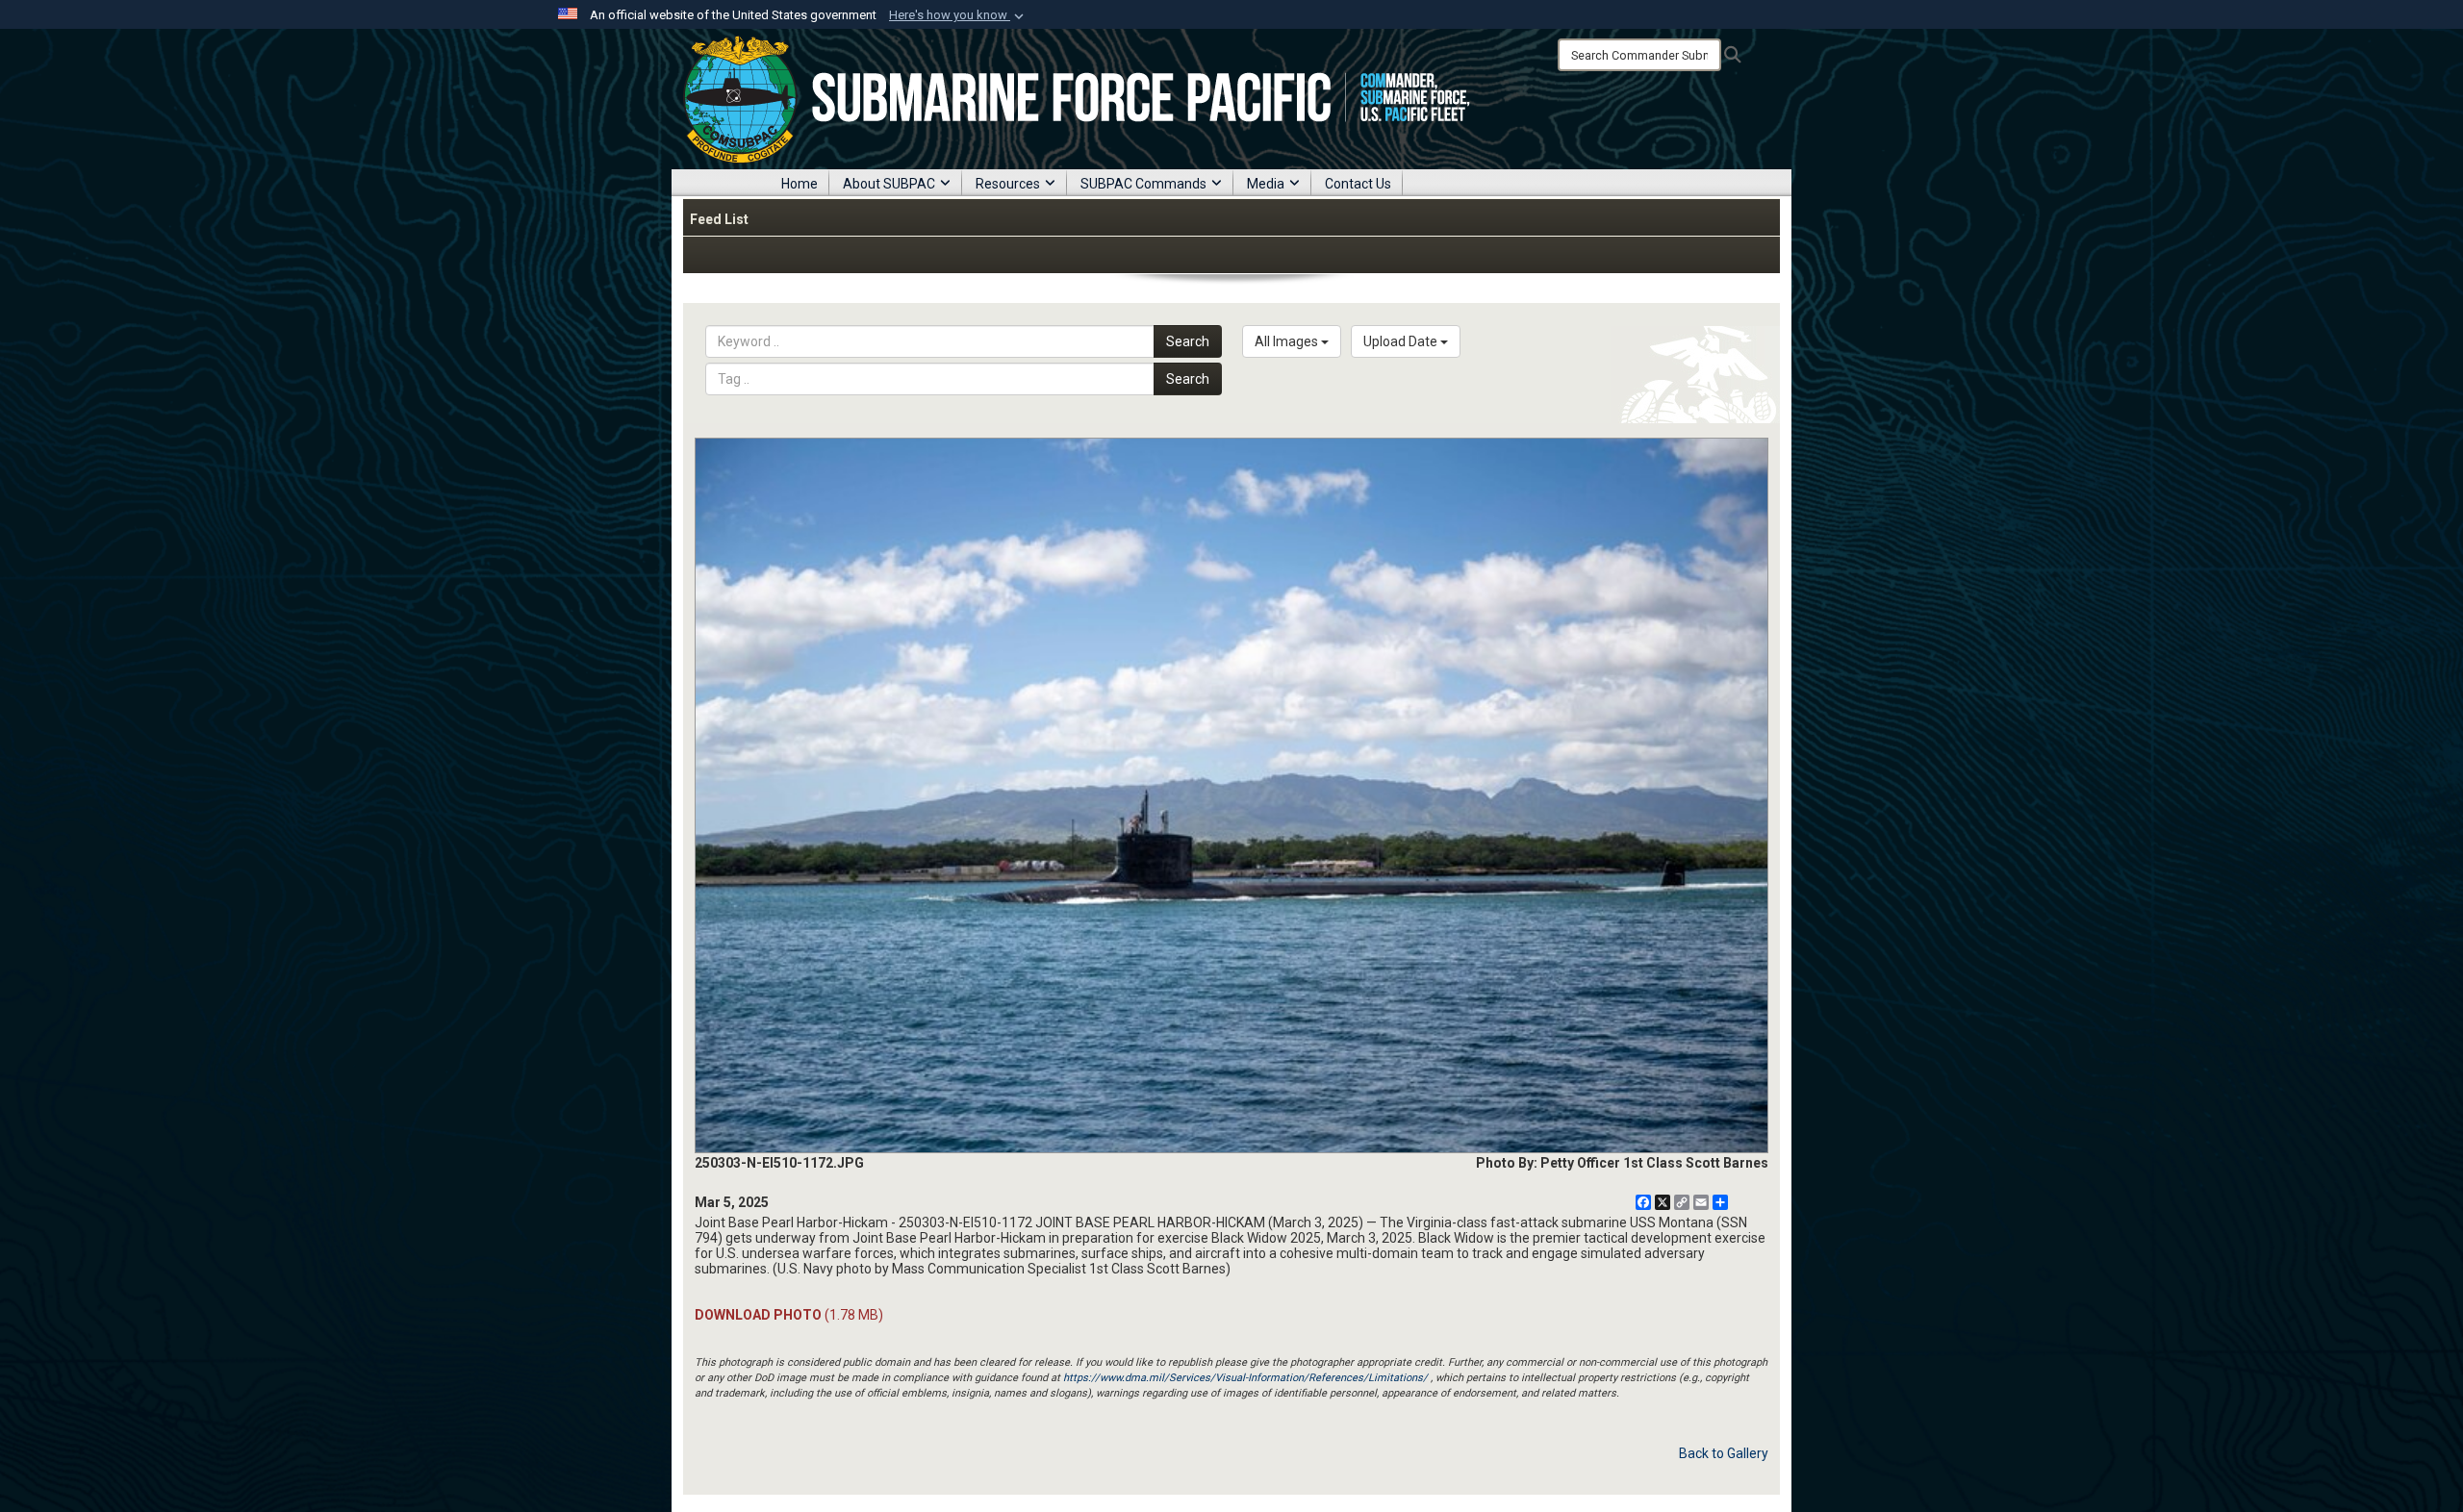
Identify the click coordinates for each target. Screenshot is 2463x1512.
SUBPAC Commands (1143, 184)
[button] (958, 15)
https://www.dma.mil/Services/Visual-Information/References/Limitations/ (1245, 1378)
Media (1266, 184)
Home (800, 184)
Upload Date (1402, 341)
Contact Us (1358, 184)
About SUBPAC (889, 184)
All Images (1288, 341)
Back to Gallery (1724, 1453)
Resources (1008, 184)
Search (1188, 341)
